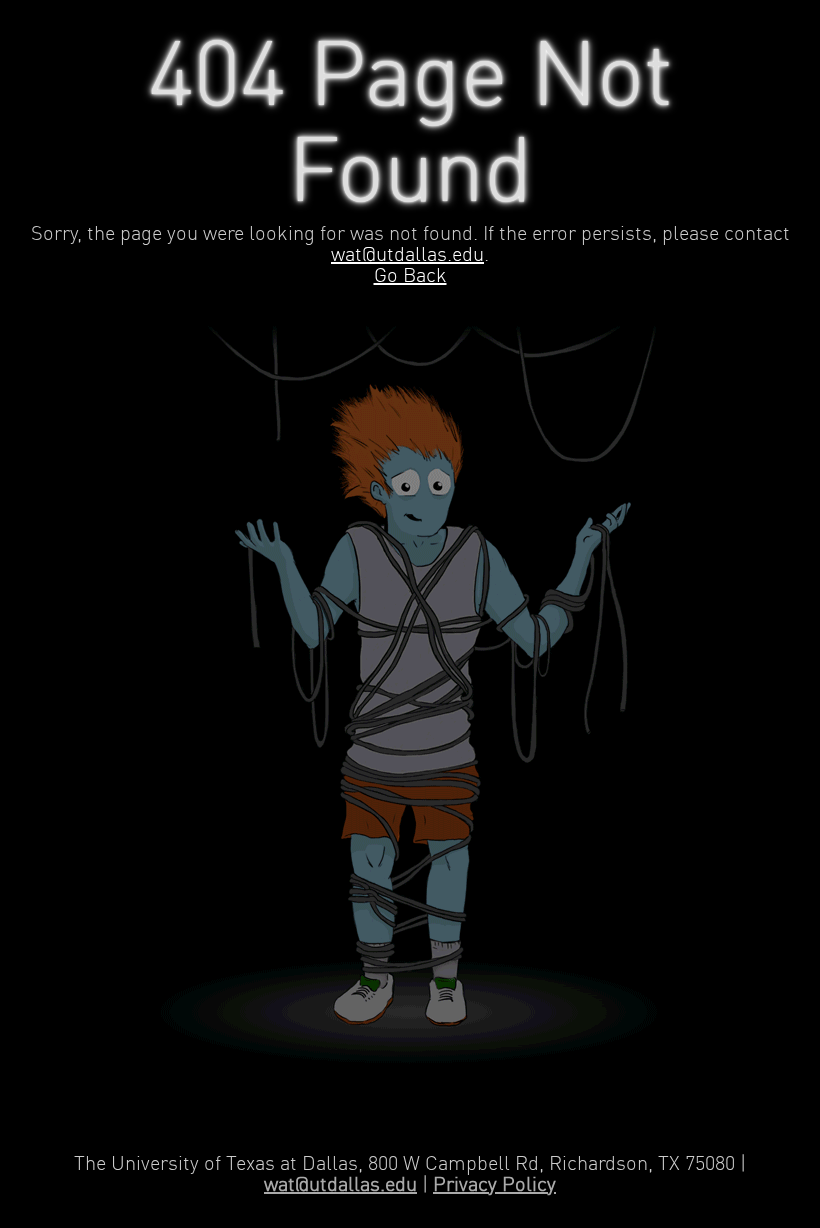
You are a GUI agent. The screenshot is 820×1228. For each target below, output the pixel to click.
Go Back (410, 276)
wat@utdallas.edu (407, 255)
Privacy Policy (494, 1185)
